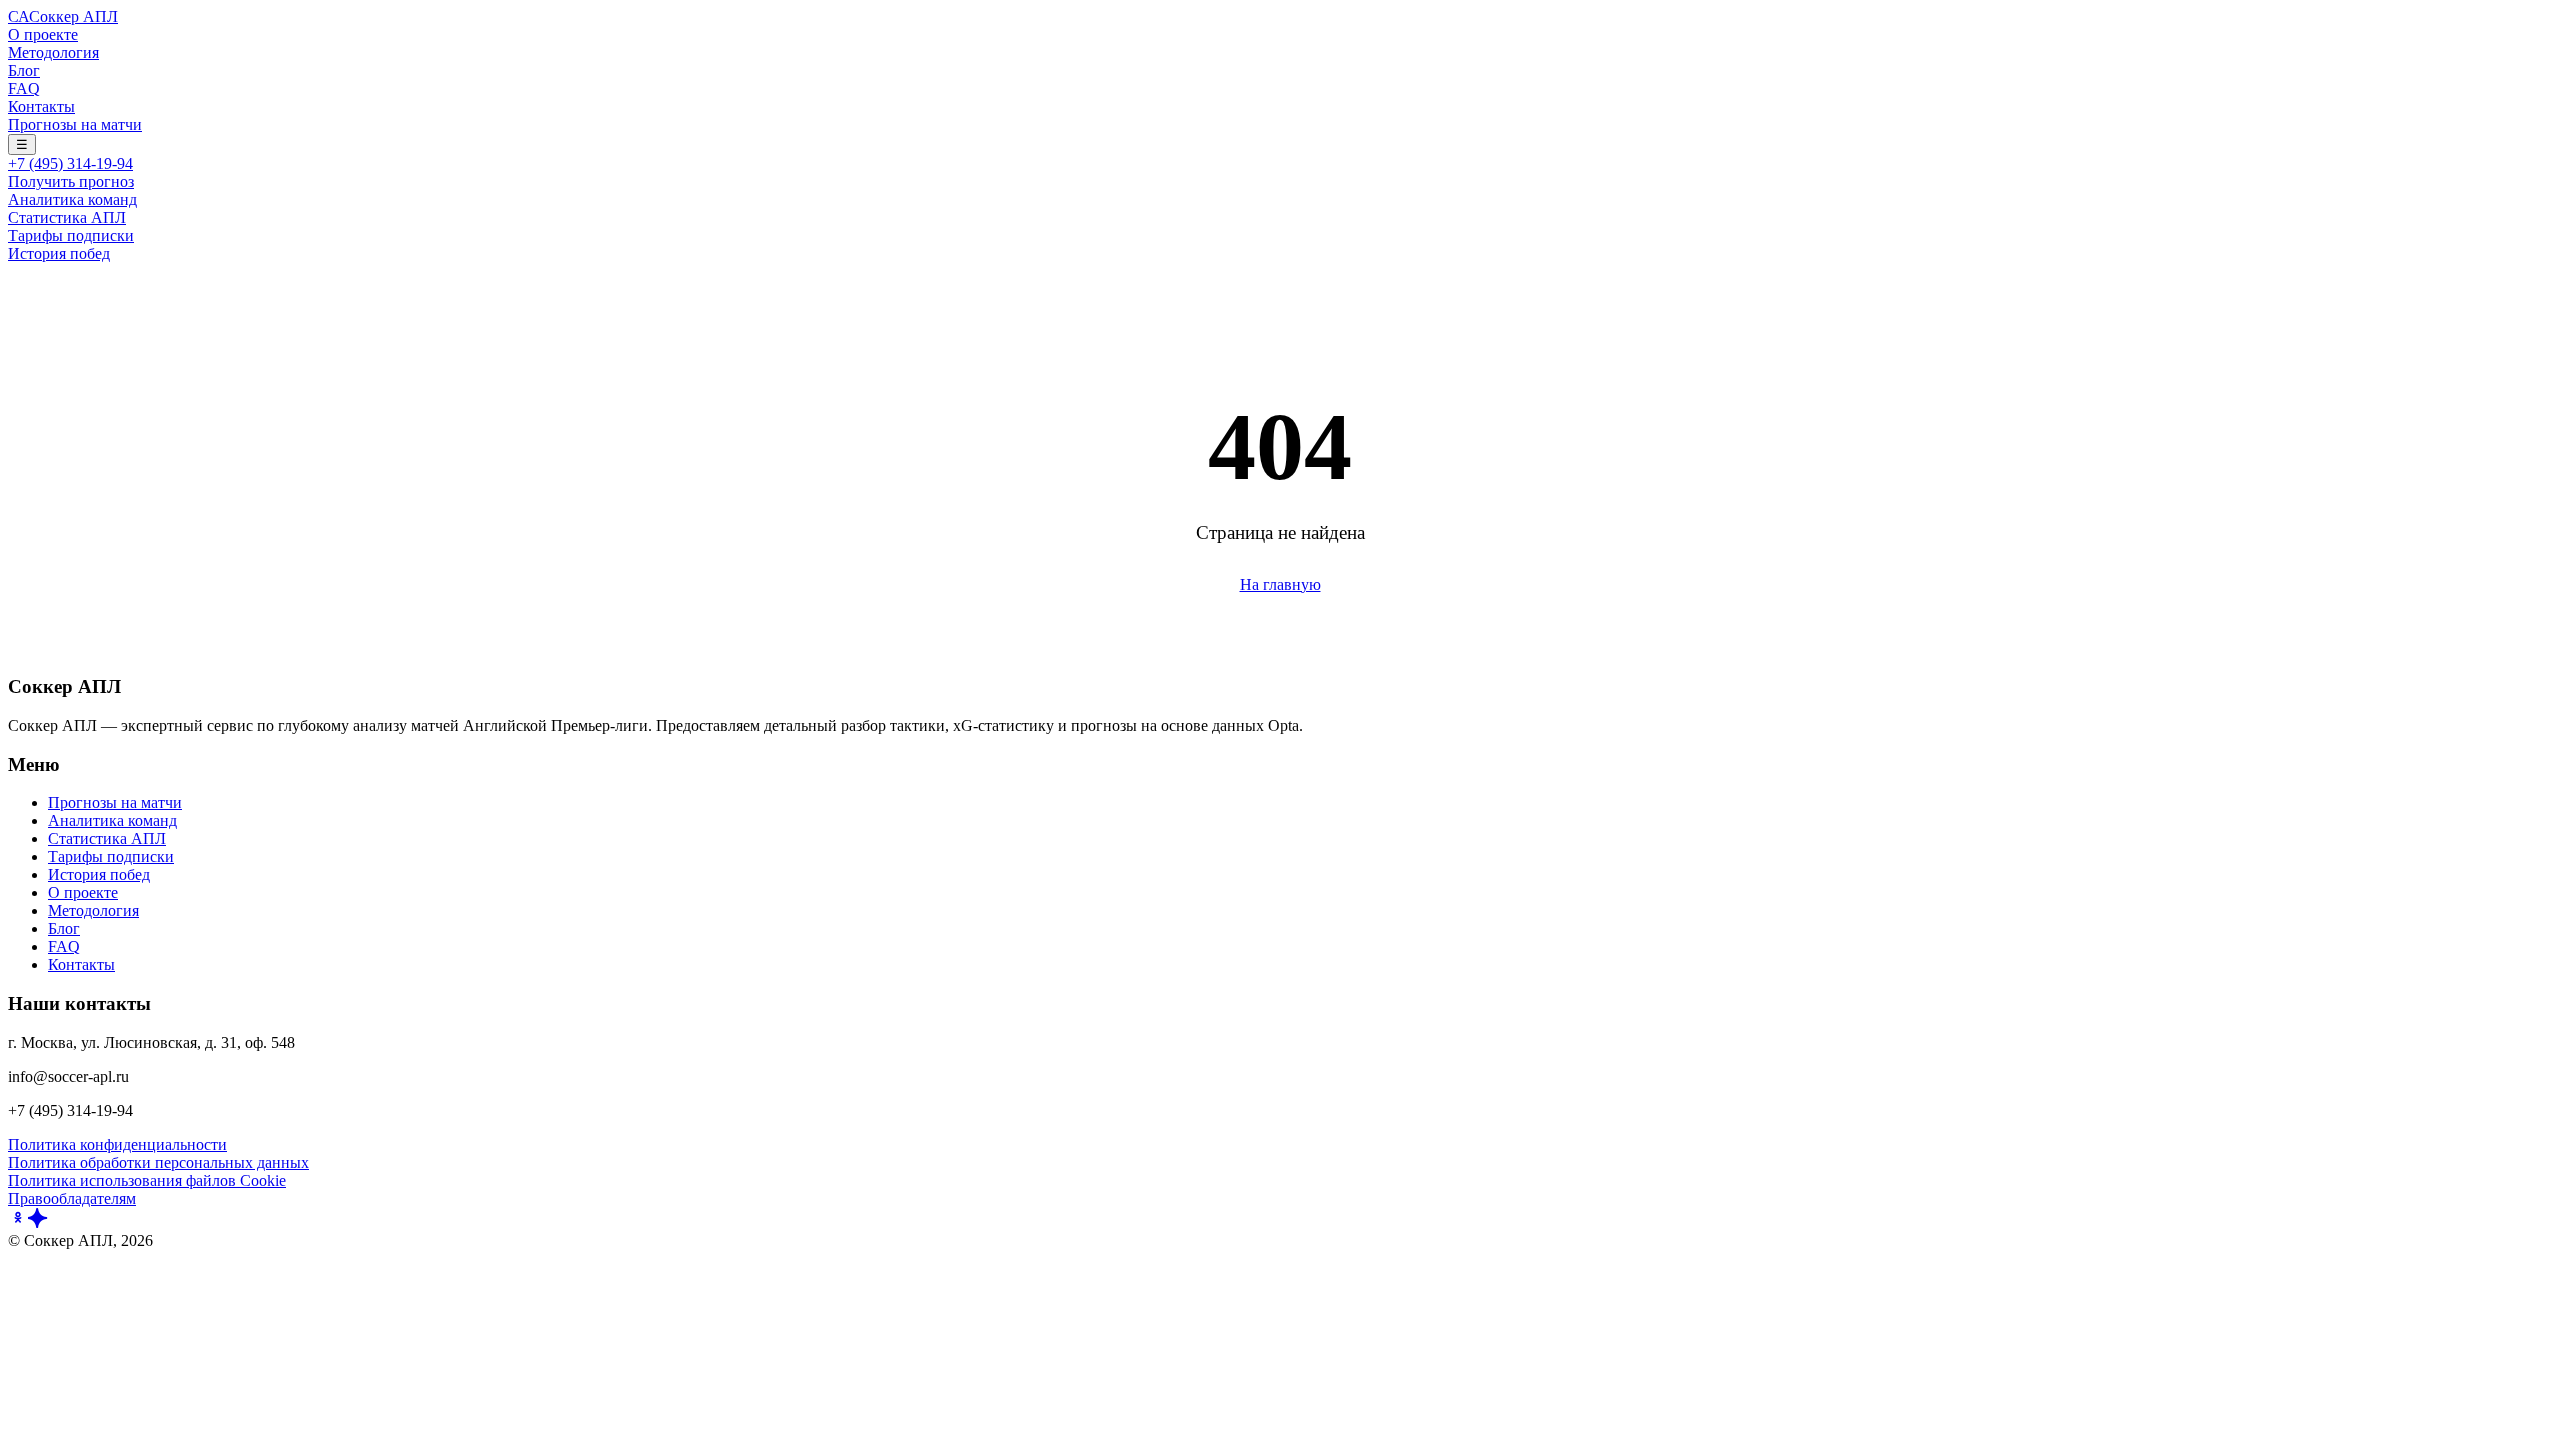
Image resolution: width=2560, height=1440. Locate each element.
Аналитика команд (72, 199)
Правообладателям (72, 1198)
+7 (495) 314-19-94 (70, 163)
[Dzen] (38, 1222)
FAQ (24, 88)
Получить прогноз (71, 181)
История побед (59, 253)
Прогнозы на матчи (75, 124)
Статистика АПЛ (67, 217)
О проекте (43, 34)
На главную (1280, 584)
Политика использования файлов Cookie (147, 1180)
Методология (53, 52)
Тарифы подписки (71, 235)
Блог (24, 70)
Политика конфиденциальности (117, 1144)
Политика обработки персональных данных (158, 1162)
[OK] (18, 1222)
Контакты (41, 106)
